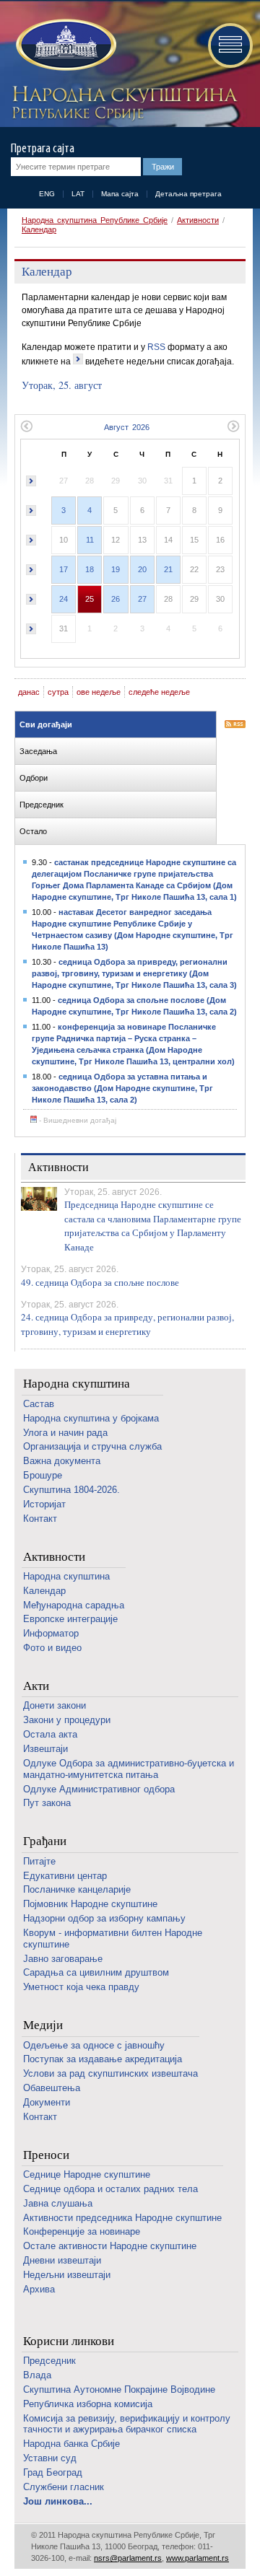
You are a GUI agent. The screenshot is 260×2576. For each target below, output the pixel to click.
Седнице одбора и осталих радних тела (110, 2189)
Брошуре (43, 1475)
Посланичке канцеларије (77, 1889)
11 (90, 540)
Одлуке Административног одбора (99, 1789)
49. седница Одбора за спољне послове (100, 1282)
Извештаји (45, 1749)
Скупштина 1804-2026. (71, 1490)
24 (64, 599)
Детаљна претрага (188, 194)
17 (64, 569)
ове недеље (99, 692)
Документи (47, 2102)
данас (29, 692)
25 (90, 599)
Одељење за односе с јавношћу (94, 2045)
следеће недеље (159, 692)
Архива (39, 2289)
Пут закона (47, 1803)
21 (168, 569)
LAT (78, 194)
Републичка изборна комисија (88, 2404)
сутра (58, 692)
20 (142, 569)
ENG (47, 194)
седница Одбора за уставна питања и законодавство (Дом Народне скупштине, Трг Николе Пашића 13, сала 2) (122, 1088)
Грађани (45, 1841)
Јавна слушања (58, 2203)
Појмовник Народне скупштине (90, 1904)
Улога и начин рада (65, 1433)
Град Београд (53, 2472)
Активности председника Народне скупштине (122, 2218)
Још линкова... (58, 2501)
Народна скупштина (77, 1384)
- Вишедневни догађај (77, 1120)
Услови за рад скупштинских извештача (110, 2073)
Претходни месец (26, 426)
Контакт (40, 1519)
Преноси (46, 2155)
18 (90, 569)
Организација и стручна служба (92, 1446)
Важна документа (62, 1461)
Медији (43, 2025)
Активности (198, 220)
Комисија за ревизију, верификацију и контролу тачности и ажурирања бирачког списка (127, 2424)
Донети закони (55, 1705)
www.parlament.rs (198, 2558)
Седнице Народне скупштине (87, 2174)
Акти (36, 1686)
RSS (156, 347)
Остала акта (50, 1734)
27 (142, 599)
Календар (39, 229)
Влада (37, 2375)
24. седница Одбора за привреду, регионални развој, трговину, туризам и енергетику (127, 1324)
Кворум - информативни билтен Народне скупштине (113, 1938)
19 (116, 569)
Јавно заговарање (63, 1959)
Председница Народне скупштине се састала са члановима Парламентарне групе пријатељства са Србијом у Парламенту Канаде (153, 1226)
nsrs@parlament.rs (128, 2558)
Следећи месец (234, 426)
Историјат (44, 1504)
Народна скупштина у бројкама (91, 1418)
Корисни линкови (69, 2341)
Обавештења (52, 2088)
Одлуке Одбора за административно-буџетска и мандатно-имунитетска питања (129, 1769)
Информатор (51, 1633)
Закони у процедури (67, 1720)
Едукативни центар (65, 1876)
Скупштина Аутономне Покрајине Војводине (119, 2389)
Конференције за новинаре (82, 2231)
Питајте (39, 1861)
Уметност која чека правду (81, 1987)
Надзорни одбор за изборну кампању (104, 1918)
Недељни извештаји (67, 2275)
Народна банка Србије (71, 2444)
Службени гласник (64, 2487)
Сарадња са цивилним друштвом (96, 1972)
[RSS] (235, 725)
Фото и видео (52, 1648)
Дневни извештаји (62, 2260)
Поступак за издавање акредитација (103, 2059)
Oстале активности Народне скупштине (110, 2246)
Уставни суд (50, 2458)
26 (116, 599)
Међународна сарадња (74, 1605)
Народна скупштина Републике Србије (95, 220)
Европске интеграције (70, 1619)
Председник (49, 2361)
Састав (39, 1404)
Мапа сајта (120, 194)
